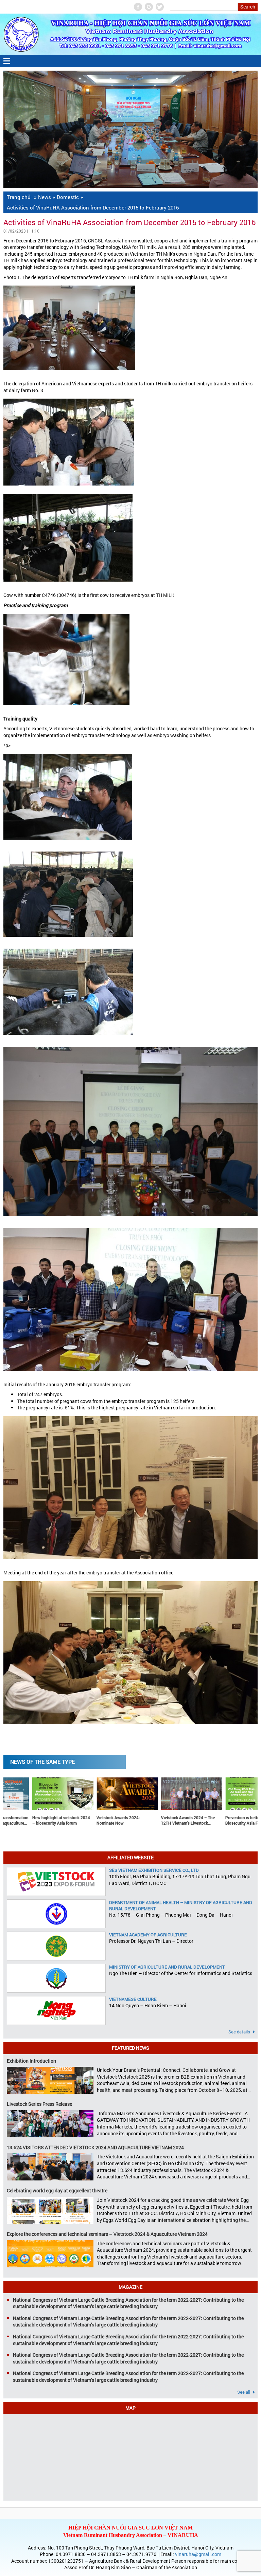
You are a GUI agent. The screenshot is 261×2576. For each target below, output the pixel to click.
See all (244, 2392)
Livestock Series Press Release (39, 2104)
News (45, 197)
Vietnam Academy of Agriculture (148, 1935)
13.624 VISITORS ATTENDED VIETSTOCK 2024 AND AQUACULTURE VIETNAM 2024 (95, 2147)
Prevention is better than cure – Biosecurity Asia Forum (171, 1820)
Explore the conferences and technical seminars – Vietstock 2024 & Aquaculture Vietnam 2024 (107, 2234)
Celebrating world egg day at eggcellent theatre (57, 2190)
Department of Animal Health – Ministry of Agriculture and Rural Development (181, 1905)
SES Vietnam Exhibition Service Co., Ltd (154, 1870)
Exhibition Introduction (31, 2061)
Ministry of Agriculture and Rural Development (167, 1967)
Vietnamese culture (133, 1999)
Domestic (68, 197)
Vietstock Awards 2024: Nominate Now (35, 1820)
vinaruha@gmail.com (198, 2554)
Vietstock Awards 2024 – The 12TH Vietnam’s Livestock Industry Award (105, 1821)
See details (240, 2032)
